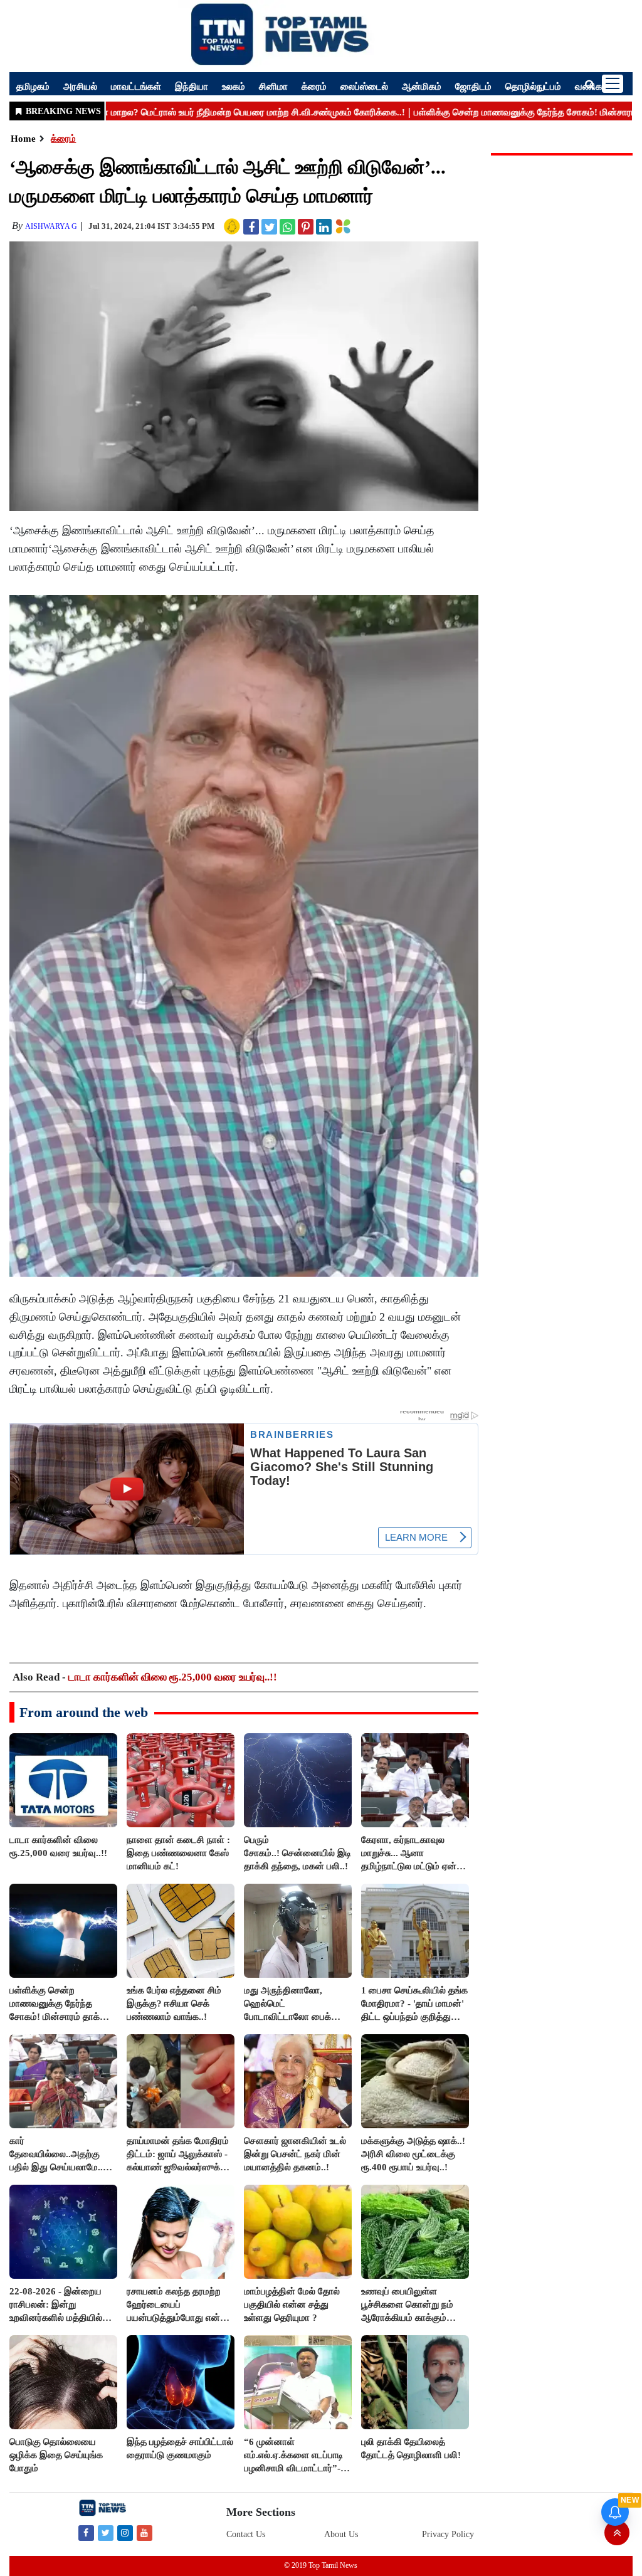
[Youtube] (145, 2532)
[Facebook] (86, 2532)
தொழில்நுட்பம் (533, 86)
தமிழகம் (33, 86)
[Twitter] (106, 2532)
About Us (341, 2534)
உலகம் (234, 86)
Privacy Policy (448, 2534)
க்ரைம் (314, 86)
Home (23, 139)
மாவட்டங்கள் (136, 86)
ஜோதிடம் (473, 86)
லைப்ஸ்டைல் (364, 86)
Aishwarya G (51, 226)
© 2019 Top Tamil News (321, 2565)
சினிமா (273, 86)
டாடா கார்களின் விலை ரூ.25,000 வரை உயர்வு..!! (173, 1677)
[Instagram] (125, 2532)
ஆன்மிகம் (422, 86)
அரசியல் (80, 86)
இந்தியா (192, 86)
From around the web (84, 1712)
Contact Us (246, 2534)
